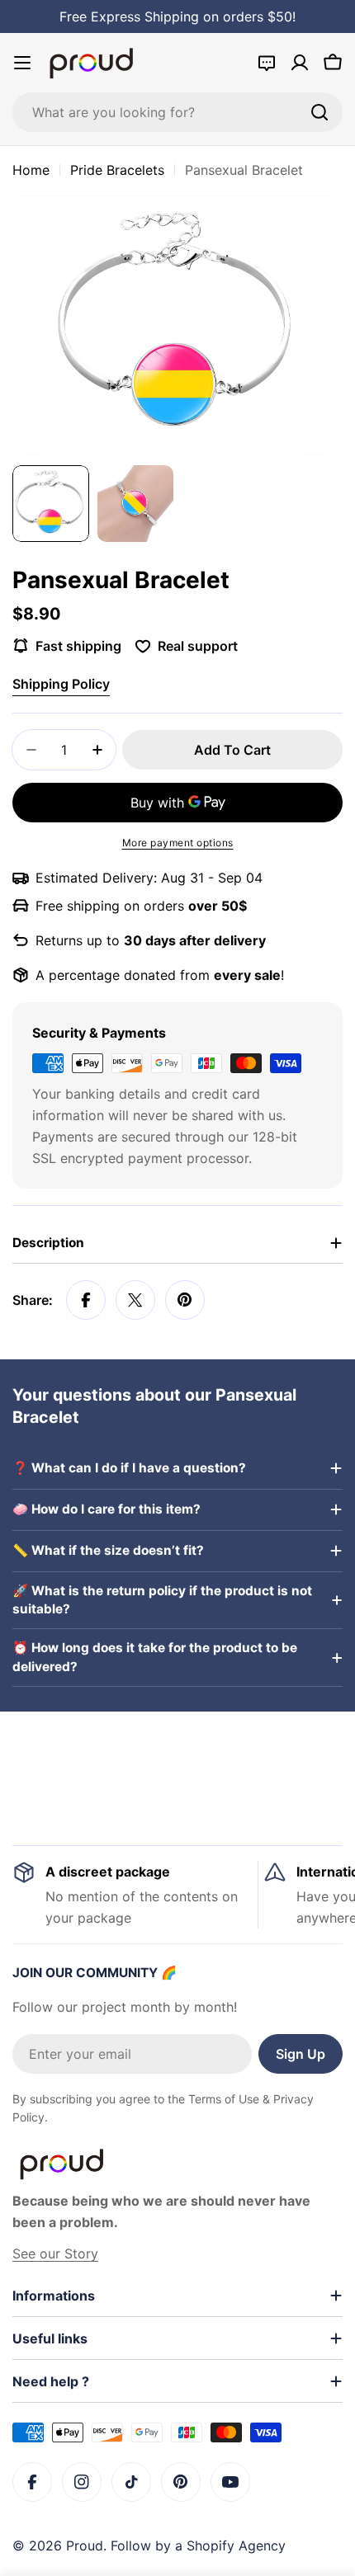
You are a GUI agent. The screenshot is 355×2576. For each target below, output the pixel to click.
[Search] (319, 112)
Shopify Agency (236, 2545)
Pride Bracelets (117, 170)
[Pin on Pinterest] (185, 1300)
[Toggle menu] (22, 63)
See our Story (55, 2253)
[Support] (267, 63)
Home (31, 170)
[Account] (300, 63)
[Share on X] (135, 1300)
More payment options (178, 843)
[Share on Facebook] (86, 1300)
